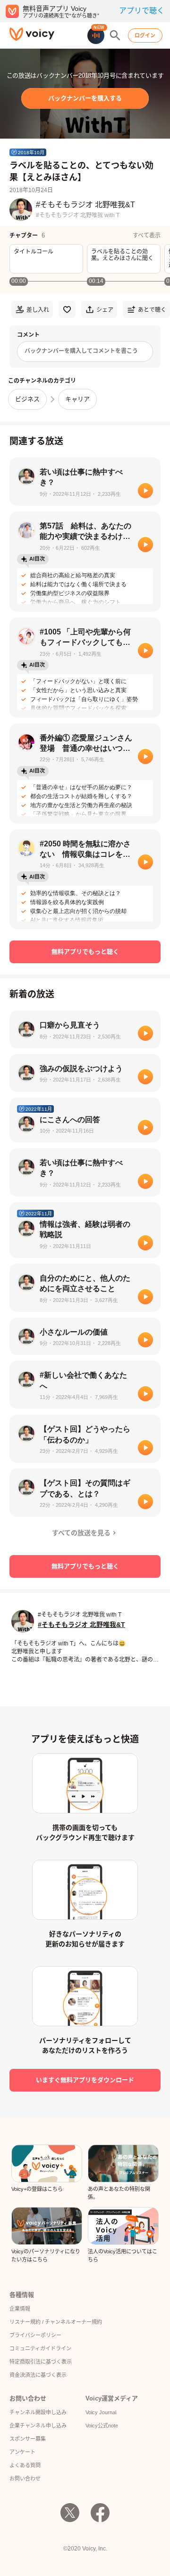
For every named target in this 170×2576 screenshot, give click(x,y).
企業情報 (20, 2309)
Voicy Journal (101, 2412)
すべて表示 (147, 236)
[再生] (145, 491)
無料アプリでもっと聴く (85, 952)
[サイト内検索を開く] (115, 35)
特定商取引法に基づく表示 (41, 2362)
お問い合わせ (25, 2479)
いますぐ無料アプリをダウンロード (85, 2080)
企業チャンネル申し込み (38, 2426)
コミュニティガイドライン (40, 2348)
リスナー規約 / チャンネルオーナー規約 (56, 2322)
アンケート (22, 2452)
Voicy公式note (102, 2426)
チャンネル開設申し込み (38, 2412)
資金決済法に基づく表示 (38, 2375)
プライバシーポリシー (35, 2335)
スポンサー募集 (28, 2439)
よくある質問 (25, 2465)
